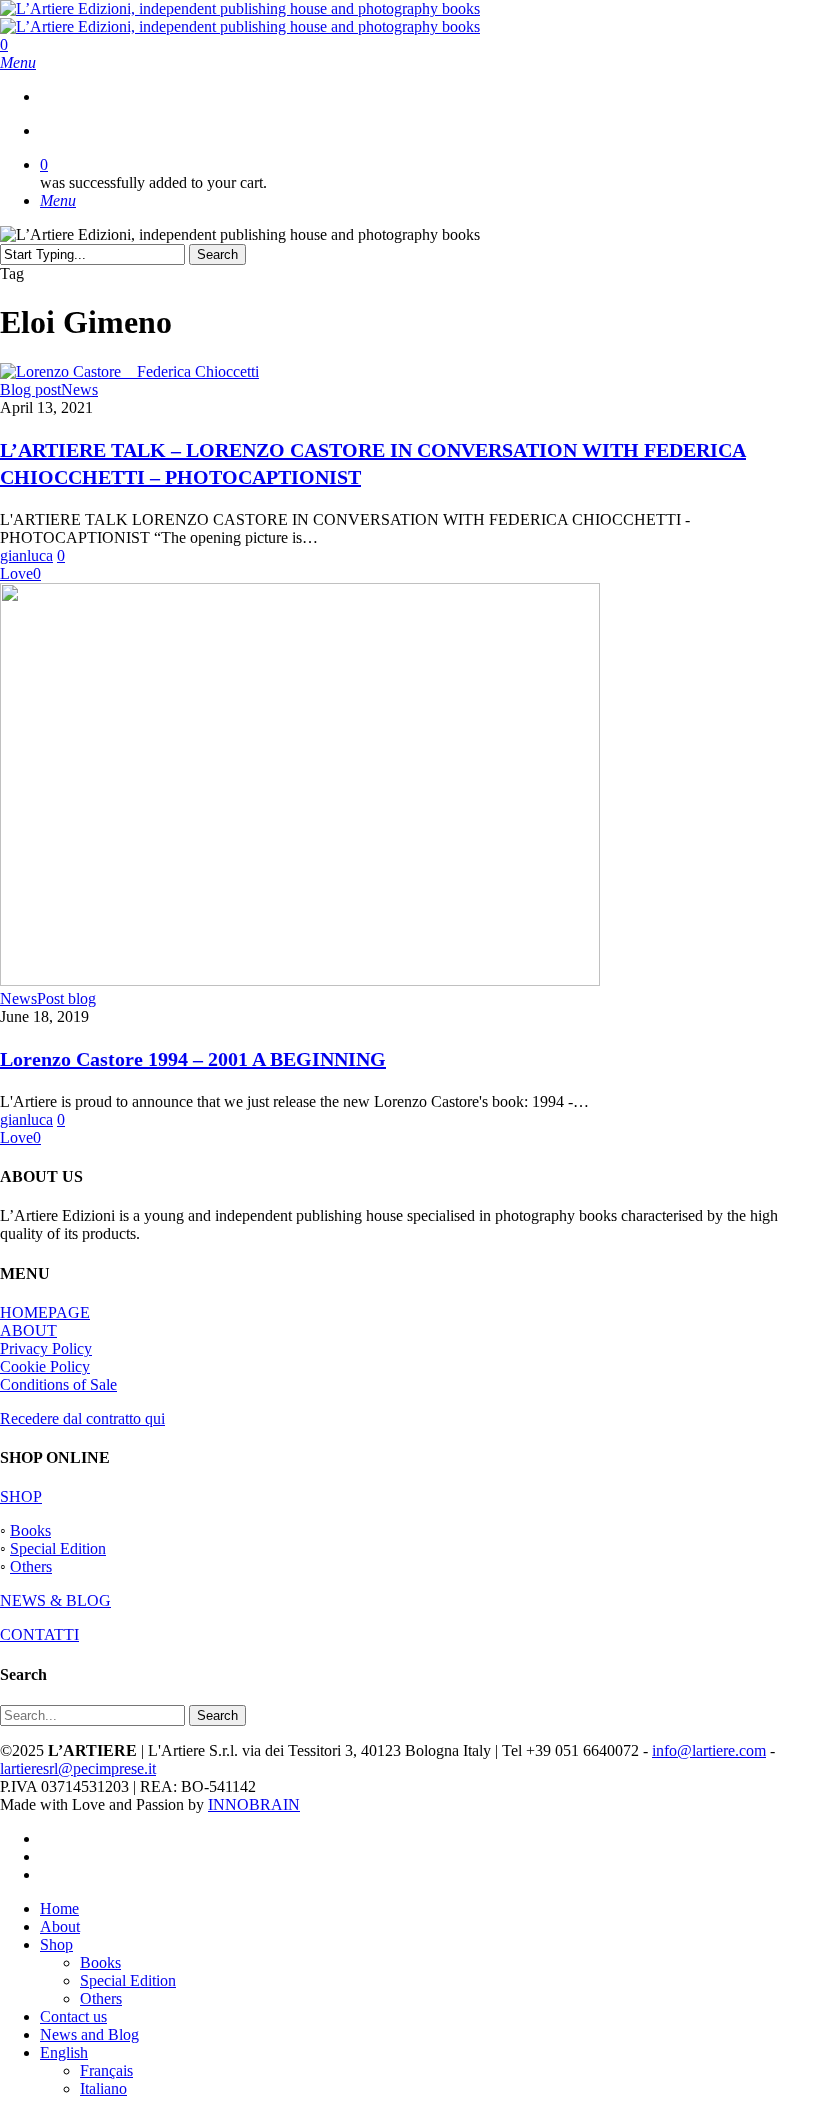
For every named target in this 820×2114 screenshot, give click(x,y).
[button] (18, 62)
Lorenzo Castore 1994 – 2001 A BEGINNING (193, 1059)
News (79, 389)
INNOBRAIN (254, 1804)
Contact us (73, 2016)
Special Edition (58, 1548)
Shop (56, 1944)
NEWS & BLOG (55, 1600)
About (60, 1926)
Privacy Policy (46, 1348)
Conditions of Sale (58, 1384)
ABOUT (28, 1330)
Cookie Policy (45, 1366)
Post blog (66, 998)
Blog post (30, 389)
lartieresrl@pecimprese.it (78, 1768)
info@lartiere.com (709, 1750)
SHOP (21, 1496)
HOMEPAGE (45, 1312)
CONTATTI (39, 1634)
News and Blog (89, 2034)
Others (31, 1566)
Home (59, 1908)
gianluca (26, 555)
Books (30, 1530)
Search (217, 254)
